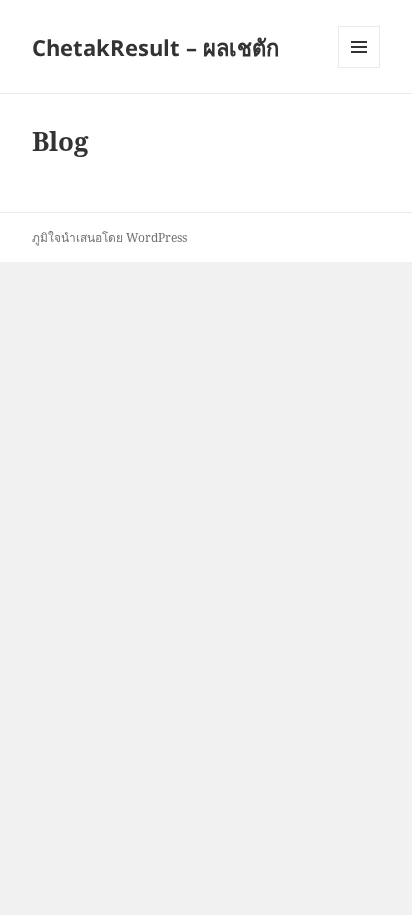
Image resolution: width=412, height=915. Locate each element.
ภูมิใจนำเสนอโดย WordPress (109, 237)
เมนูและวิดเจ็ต (359, 47)
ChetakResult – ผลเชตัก (155, 47)
